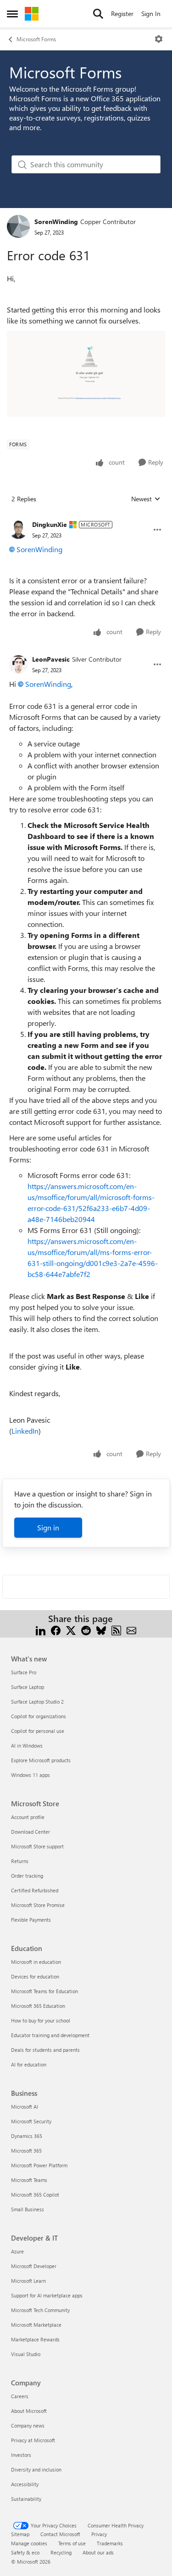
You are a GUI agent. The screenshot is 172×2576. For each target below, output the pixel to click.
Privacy (99, 2534)
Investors (21, 2455)
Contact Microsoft (60, 2534)
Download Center (31, 1832)
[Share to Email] (131, 1630)
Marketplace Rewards (35, 2339)
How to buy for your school (41, 2020)
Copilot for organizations (39, 1716)
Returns (20, 1861)
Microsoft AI (25, 2107)
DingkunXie (50, 524)
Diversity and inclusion (36, 2469)
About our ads (98, 2552)
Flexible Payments (31, 1920)
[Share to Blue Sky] (101, 1630)
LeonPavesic (51, 659)
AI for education (29, 2064)
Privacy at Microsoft (33, 2440)
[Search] (98, 14)
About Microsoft (29, 2411)
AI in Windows (27, 1746)
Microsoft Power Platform (39, 2165)
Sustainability (26, 2499)
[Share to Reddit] (86, 1630)
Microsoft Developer (34, 2266)
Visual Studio (26, 2354)
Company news (28, 2425)
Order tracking (27, 1876)
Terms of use (72, 2543)
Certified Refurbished (35, 1890)
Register (122, 14)
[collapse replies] (86, 517)
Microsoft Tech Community (40, 2310)
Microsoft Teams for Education (44, 1991)
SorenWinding (56, 222)
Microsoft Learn (28, 2281)
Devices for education (35, 1976)
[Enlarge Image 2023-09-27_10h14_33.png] (86, 374)
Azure (17, 2251)
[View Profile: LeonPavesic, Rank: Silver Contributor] (18, 664)
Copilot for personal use (38, 1731)
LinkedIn (25, 1431)
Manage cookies (29, 2543)
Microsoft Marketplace (36, 2325)
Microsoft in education (36, 1962)
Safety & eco (25, 2552)
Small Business (28, 2209)
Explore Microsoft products (41, 1760)
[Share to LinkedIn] (41, 1630)
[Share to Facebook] (56, 1630)
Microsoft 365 (26, 2151)
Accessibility (25, 2484)
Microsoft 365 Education (38, 2006)
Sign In (151, 14)
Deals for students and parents (45, 2050)
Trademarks (110, 2543)
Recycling (61, 2552)
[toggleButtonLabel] (159, 39)
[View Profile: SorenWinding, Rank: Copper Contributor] (18, 226)
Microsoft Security (31, 2121)
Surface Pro (24, 1672)
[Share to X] (71, 1630)
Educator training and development (50, 2035)
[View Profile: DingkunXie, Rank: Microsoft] (18, 530)
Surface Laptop (28, 1687)
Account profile (28, 1817)
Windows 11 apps (31, 1775)
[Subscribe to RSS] (116, 1630)
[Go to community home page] (32, 14)
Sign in (48, 1527)
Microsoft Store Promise (38, 1905)
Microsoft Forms (36, 39)
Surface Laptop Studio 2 (37, 1702)
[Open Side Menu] (12, 14)
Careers (20, 2396)
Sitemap (20, 2534)
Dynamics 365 (27, 2136)
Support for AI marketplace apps (47, 2295)
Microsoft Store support (37, 1846)
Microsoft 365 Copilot (35, 2195)
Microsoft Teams (29, 2180)
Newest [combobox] (146, 499)
